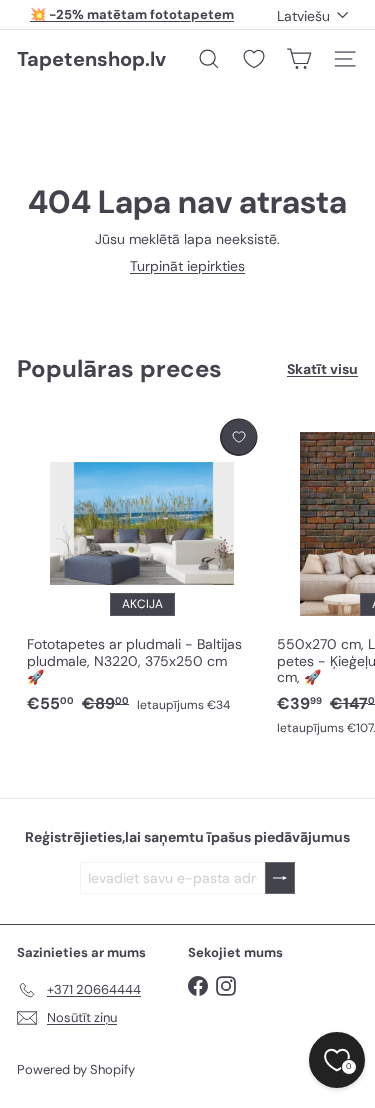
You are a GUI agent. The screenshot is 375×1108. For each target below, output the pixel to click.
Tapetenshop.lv (91, 59)
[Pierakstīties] (280, 878)
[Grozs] (299, 59)
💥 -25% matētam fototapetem (132, 14)
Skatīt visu (322, 369)
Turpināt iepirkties (187, 266)
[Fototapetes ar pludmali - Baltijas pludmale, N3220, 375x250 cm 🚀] (142, 567)
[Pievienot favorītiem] (238, 437)
